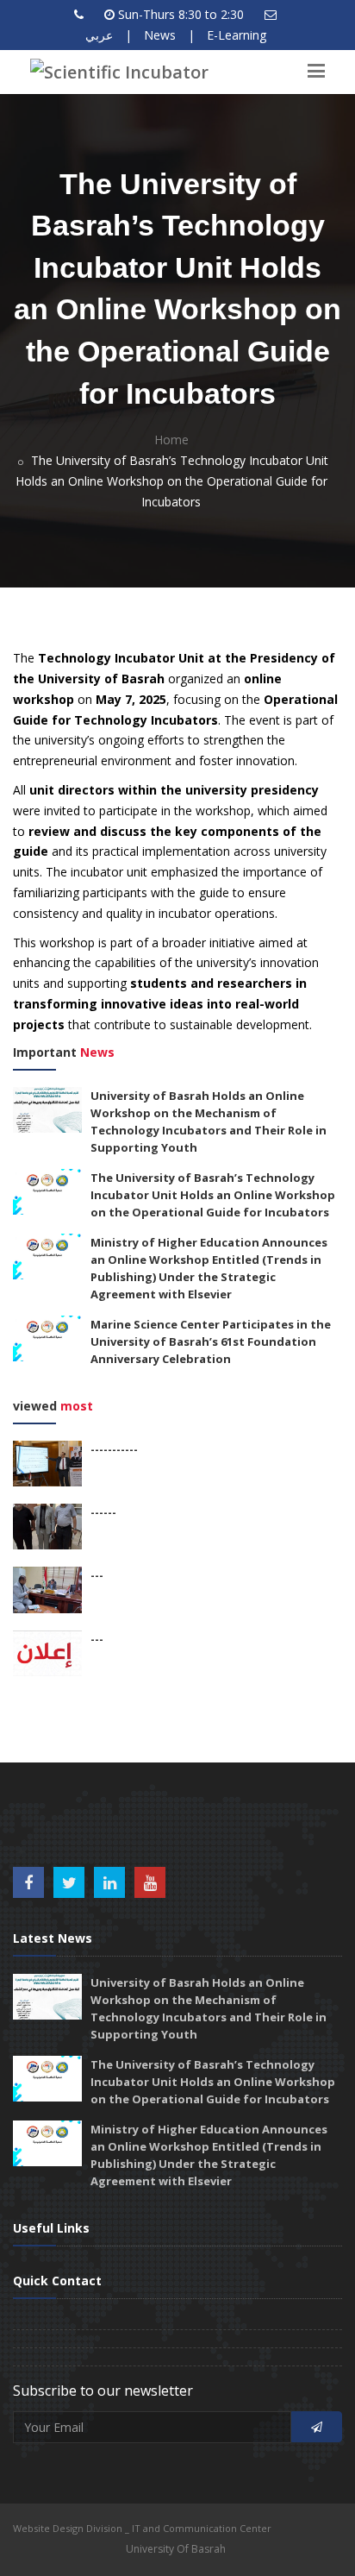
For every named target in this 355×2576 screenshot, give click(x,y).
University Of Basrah (176, 2549)
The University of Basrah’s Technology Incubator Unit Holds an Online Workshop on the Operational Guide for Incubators (213, 1195)
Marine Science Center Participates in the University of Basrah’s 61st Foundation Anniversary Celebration (211, 1341)
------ (103, 1512)
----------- (114, 1449)
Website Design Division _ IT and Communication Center (142, 2528)
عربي (99, 35)
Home (171, 440)
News (160, 35)
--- (97, 1575)
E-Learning (237, 35)
